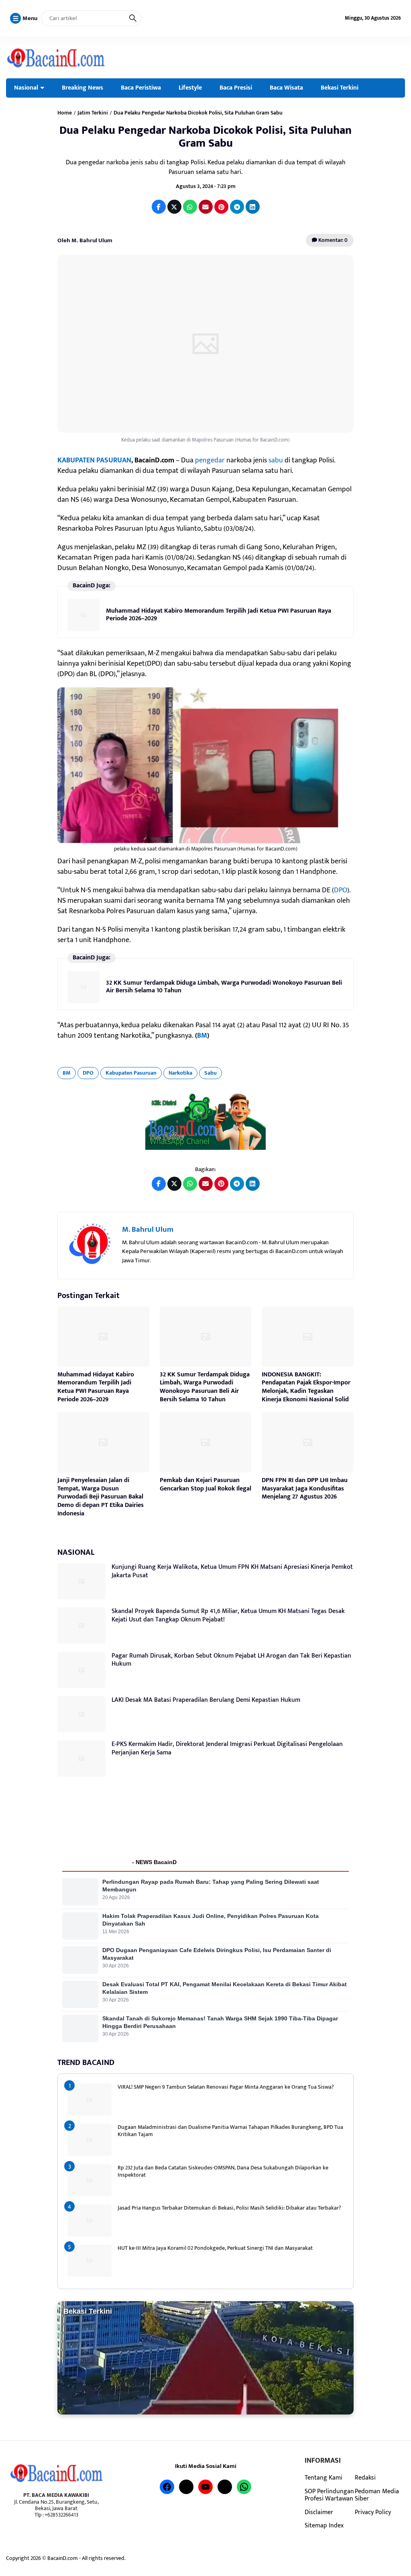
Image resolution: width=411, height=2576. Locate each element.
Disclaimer (319, 2512)
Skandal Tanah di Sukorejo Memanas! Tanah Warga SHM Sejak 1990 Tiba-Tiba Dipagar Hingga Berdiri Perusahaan (220, 2022)
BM (202, 1036)
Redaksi (365, 2478)
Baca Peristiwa (141, 88)
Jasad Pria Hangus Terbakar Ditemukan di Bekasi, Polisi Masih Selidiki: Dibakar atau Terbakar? (229, 2208)
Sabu (211, 1073)
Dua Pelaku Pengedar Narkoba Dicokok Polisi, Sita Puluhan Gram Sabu (205, 137)
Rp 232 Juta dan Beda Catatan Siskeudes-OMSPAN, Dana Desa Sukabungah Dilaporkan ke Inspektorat (223, 2171)
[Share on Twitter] (174, 207)
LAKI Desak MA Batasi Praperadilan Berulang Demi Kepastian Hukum (206, 1700)
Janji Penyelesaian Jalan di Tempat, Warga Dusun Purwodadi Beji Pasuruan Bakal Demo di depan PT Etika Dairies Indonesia (101, 1497)
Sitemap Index (324, 2525)
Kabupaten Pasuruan (131, 1073)
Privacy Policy (373, 2512)
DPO (341, 890)
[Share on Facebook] (159, 207)
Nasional (26, 88)
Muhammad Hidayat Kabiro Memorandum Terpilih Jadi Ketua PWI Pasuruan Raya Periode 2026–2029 (219, 614)
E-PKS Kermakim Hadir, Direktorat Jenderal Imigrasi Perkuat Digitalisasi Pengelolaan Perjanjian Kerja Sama (227, 1748)
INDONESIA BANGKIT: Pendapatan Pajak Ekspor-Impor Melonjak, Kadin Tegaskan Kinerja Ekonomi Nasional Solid (306, 1387)
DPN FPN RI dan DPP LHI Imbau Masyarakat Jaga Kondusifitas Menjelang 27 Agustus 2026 (305, 1489)
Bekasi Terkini (340, 88)
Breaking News (82, 88)
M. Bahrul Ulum (148, 1230)
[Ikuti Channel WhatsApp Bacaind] (205, 1121)
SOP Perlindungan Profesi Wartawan (329, 2495)
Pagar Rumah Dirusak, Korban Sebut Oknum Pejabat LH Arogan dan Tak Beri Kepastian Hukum (231, 1660)
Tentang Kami (324, 2478)
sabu (276, 460)
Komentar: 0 (332, 240)
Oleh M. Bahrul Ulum (85, 240)
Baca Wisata (286, 88)
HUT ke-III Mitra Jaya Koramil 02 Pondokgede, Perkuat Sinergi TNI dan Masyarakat (215, 2248)
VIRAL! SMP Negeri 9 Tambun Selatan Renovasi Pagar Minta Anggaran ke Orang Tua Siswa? (226, 2087)
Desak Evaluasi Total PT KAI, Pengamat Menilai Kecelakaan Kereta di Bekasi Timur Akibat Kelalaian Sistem (225, 1988)
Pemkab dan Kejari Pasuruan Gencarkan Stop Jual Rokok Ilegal (205, 1484)
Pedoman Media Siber (377, 2495)
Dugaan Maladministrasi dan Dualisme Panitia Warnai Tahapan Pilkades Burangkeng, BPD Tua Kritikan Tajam (230, 2131)
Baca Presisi (236, 88)
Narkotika (180, 1073)
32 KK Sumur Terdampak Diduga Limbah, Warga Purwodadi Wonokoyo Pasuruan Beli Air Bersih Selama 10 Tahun (224, 986)
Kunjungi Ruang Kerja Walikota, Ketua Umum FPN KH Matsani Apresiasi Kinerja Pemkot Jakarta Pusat (232, 1571)
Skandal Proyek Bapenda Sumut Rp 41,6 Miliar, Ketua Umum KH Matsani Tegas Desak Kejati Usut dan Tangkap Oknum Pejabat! (228, 1615)
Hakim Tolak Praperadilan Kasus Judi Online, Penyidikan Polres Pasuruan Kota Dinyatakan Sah (211, 1920)
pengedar (210, 460)
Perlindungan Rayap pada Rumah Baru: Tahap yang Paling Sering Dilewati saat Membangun (211, 1886)
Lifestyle (190, 88)
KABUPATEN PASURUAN (94, 460)
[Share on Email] (206, 207)
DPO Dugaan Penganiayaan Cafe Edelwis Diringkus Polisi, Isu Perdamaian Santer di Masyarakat (217, 1954)
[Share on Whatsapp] (190, 207)
